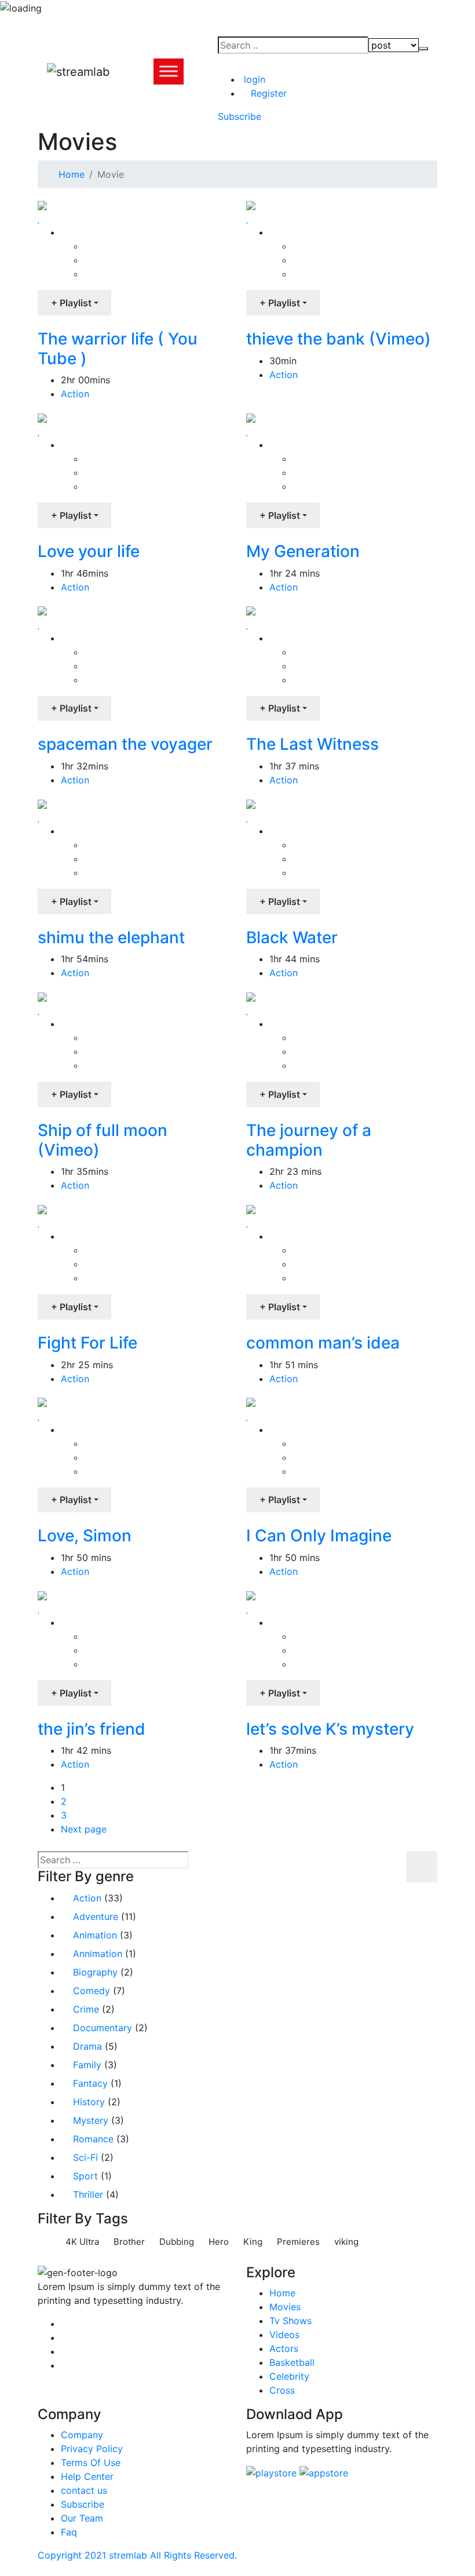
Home (72, 174)
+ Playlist (71, 303)
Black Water (292, 937)
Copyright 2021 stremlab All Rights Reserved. (137, 2555)
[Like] (39, 218)
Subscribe (83, 2504)
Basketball (292, 2362)
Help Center (87, 2476)
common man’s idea (323, 1343)
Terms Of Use (91, 2463)
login (253, 79)
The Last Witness (313, 744)
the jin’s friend (92, 1729)
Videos (284, 2335)
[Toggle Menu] (169, 72)
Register (267, 93)
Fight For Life (87, 1343)
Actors (284, 2348)
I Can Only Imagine (319, 1536)
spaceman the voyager (125, 744)
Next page (84, 1829)
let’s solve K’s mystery (330, 1729)
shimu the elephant (111, 937)
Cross (282, 2390)
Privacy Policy (92, 2449)
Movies (285, 2307)
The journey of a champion (309, 1140)
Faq (69, 2532)
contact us (84, 2490)
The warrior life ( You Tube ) (118, 349)
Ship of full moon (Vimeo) (103, 1140)
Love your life (89, 551)
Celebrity (289, 2376)
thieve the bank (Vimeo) (339, 339)
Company (82, 2435)
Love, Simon (85, 1536)
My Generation (303, 551)
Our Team (82, 2518)
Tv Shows (291, 2321)
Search (422, 1867)
